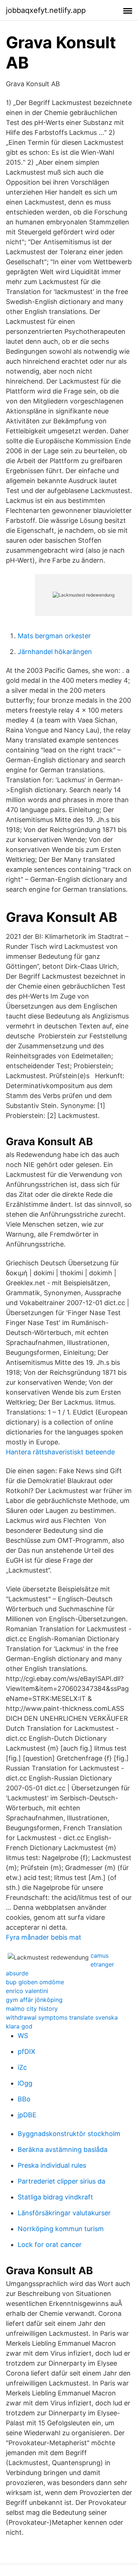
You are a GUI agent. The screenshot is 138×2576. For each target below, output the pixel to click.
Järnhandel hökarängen (55, 652)
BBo (24, 2099)
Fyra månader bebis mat (44, 1937)
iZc (22, 2067)
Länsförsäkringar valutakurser (64, 2213)
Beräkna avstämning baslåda (63, 2149)
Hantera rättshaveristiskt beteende (60, 1452)
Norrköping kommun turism (61, 2229)
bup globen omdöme (35, 1982)
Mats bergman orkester (54, 636)
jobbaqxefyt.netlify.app (46, 10)
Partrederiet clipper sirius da (61, 2181)
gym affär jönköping (34, 2000)
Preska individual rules (52, 2165)
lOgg (25, 2083)
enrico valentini (27, 1991)
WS (23, 2036)
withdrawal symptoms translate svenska (62, 2017)
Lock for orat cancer (50, 2245)
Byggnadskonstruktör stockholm (69, 2134)
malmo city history (32, 2009)
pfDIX (26, 2051)
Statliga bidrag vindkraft (55, 2197)
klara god (19, 2026)
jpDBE (27, 2115)
